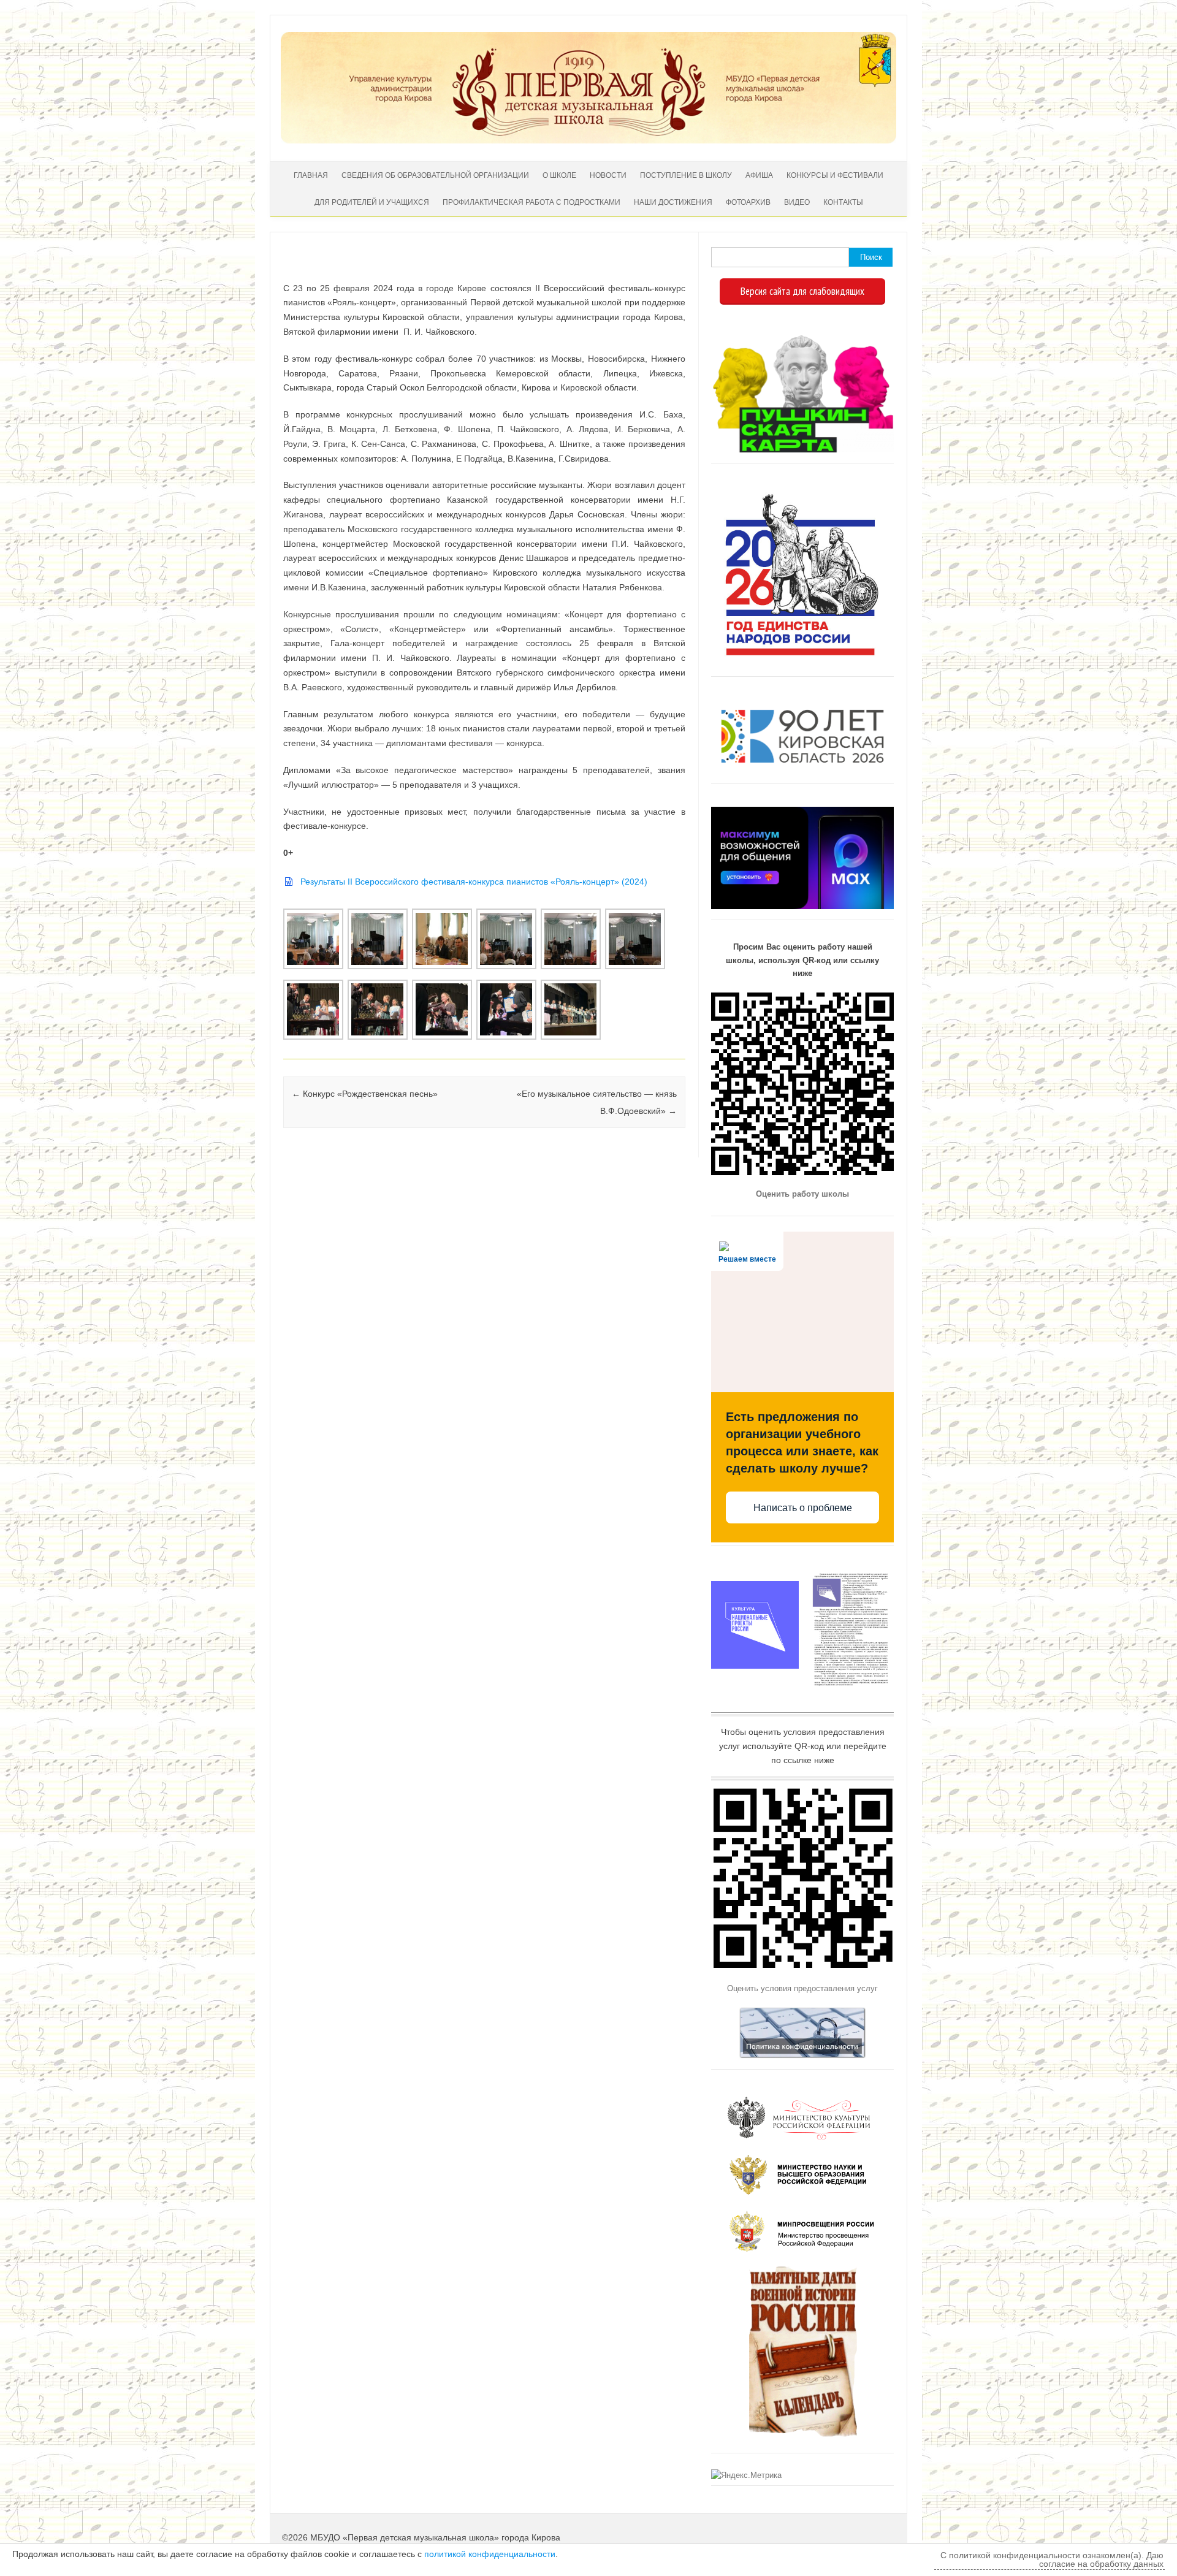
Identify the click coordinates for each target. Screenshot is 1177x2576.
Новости (608, 175)
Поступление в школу (686, 175)
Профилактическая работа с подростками (531, 202)
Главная (311, 175)
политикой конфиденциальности (490, 2554)
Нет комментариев (625, 270)
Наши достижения (673, 202)
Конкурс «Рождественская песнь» (365, 1094)
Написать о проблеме (803, 1508)
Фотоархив (748, 202)
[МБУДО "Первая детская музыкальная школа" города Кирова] (588, 140)
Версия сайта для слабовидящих (802, 291)
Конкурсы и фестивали (835, 175)
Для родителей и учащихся (372, 202)
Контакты (843, 202)
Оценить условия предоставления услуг (802, 1988)
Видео (797, 202)
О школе (559, 175)
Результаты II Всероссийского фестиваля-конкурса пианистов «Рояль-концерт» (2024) (474, 882)
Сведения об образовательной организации (435, 175)
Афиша (759, 175)
